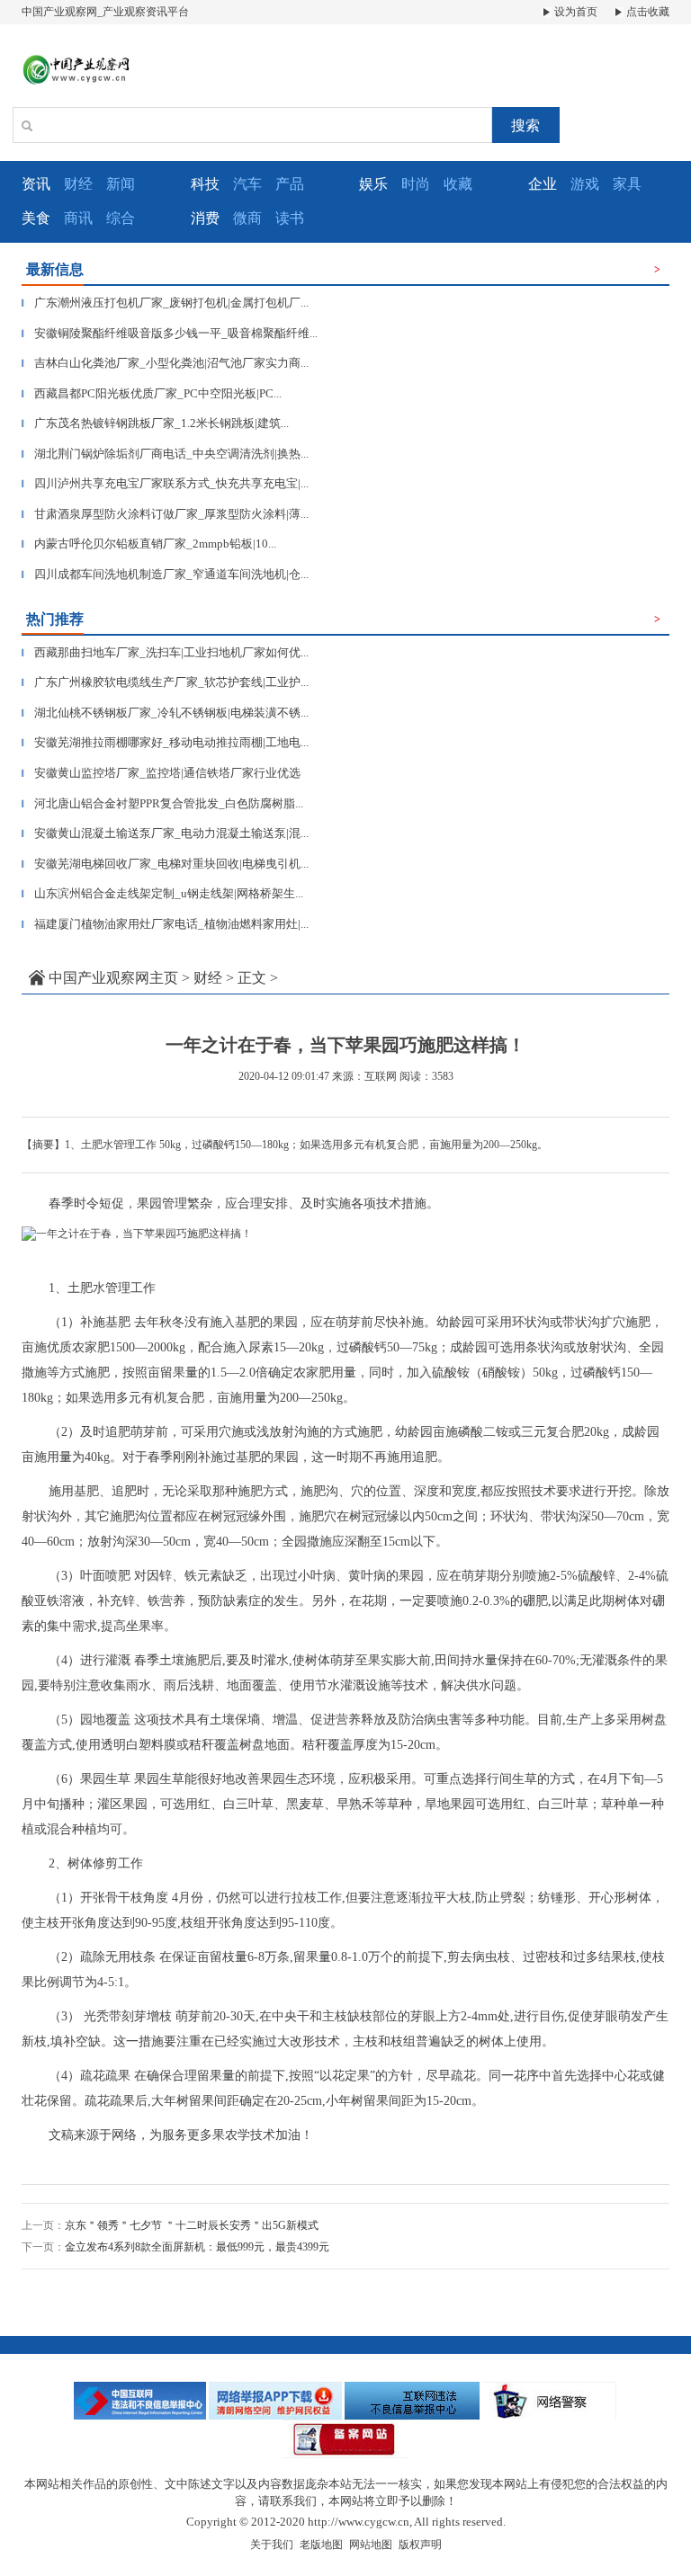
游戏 (585, 184)
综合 (121, 218)
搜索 (525, 125)
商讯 (78, 218)
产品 (290, 184)
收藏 (458, 184)
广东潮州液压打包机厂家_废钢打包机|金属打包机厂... (165, 303)
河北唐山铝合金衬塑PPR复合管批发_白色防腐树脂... (162, 803)
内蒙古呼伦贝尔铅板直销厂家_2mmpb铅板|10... (149, 544)
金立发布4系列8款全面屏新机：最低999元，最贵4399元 (197, 2247)
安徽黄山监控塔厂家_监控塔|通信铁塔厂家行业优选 (161, 773)
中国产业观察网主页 (113, 978)
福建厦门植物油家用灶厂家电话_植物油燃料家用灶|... (165, 924)
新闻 (121, 184)
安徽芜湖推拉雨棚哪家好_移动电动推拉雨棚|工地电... (165, 742)
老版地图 (321, 2545)
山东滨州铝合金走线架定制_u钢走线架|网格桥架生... (162, 893)
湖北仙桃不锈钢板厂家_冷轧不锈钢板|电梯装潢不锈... (165, 713)
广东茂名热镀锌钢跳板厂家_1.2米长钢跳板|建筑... (155, 423)
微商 (247, 218)
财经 (78, 184)
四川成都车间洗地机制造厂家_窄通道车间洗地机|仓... (165, 574)
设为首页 (574, 12)
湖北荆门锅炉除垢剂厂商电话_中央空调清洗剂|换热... (165, 454)
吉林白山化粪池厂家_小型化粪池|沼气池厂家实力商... (165, 363)
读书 (290, 218)
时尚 (416, 184)
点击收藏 (646, 12)
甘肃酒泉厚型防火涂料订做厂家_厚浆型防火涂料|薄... (165, 514)
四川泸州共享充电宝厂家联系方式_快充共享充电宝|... (165, 483)
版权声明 (420, 2545)
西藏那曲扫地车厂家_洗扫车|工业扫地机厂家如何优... (165, 652)
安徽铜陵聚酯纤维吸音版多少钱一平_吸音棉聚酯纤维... (170, 333)
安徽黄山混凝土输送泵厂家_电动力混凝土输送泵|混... (165, 833)
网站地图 (371, 2545)
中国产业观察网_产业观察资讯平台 (105, 12)
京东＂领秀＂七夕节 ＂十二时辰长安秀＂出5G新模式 (192, 2225)
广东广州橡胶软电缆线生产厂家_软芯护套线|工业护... (165, 682)
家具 (627, 184)
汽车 (247, 184)
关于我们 (272, 2545)
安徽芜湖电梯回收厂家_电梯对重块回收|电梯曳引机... (165, 864)
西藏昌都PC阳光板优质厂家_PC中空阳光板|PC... (152, 393)
